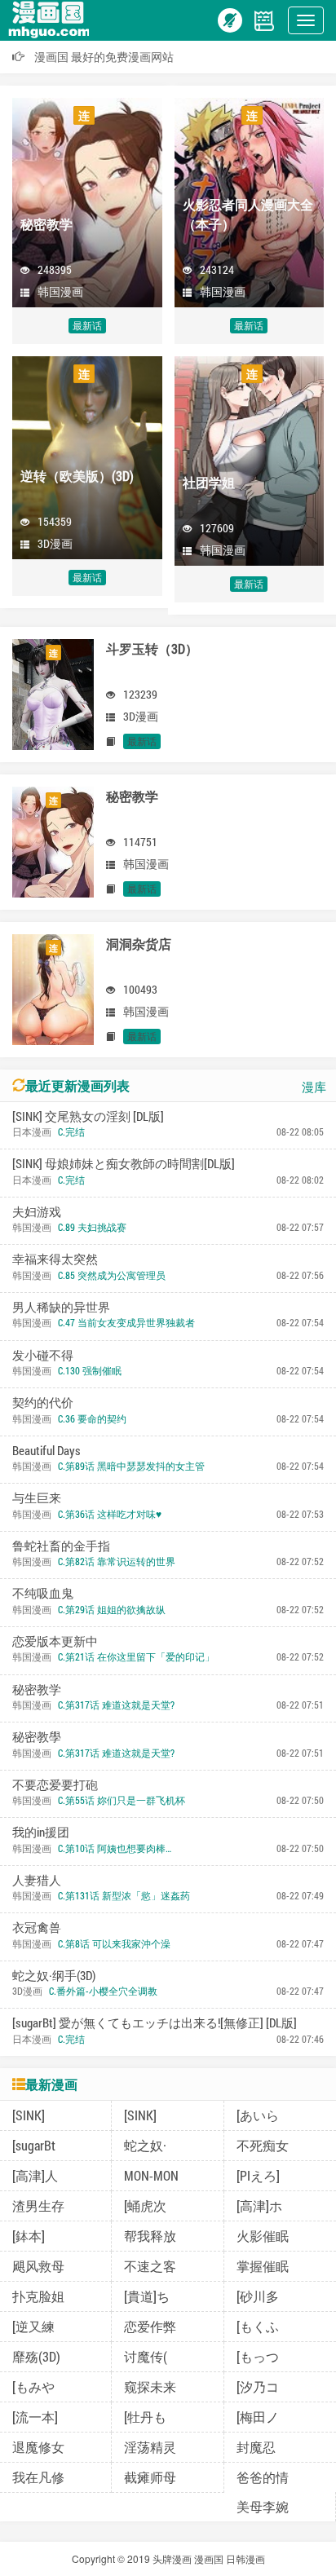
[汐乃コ (258, 2386)
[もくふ (258, 2326)
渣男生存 (38, 2205)
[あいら (258, 2115)
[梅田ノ (258, 2417)
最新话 (87, 325)
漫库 (314, 1087)
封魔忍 (256, 2447)
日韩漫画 (245, 2558)
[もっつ (258, 2356)
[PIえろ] (258, 2175)
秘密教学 (37, 1689)
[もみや (33, 2386)
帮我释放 (150, 2236)
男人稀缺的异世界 (61, 1307)
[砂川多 (258, 2296)
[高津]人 (35, 2175)
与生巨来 (37, 1498)
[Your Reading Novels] (264, 19)
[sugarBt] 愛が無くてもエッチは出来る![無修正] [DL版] (155, 2022)
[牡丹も (145, 2417)
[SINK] (29, 2115)
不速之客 (150, 2266)
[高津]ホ (259, 2205)
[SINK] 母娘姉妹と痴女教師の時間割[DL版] (124, 1163)
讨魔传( (146, 2356)
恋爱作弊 (150, 2326)
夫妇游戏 (37, 1211)
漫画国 (209, 2558)
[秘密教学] (53, 840)
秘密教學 (37, 1736)
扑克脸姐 (38, 2296)
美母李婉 (263, 2506)
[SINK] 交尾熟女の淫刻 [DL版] (88, 1116)
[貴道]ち (147, 2296)
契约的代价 (43, 1402)
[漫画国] (53, 19)
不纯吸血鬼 (43, 1593)
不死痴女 (263, 2145)
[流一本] (35, 2417)
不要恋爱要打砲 (55, 1784)
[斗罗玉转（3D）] (53, 692)
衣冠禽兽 (37, 1927)
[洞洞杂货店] (53, 987)
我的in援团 (41, 1832)
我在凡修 (38, 2477)
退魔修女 (38, 2447)
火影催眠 (263, 2236)
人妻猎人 (37, 1880)
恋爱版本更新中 (55, 1641)
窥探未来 (150, 2386)
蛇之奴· (145, 2145)
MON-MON (151, 2175)
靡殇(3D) (36, 2356)
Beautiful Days (46, 1450)
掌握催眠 (263, 2266)
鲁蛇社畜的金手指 (61, 1546)
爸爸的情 (263, 2477)
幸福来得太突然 (55, 1259)
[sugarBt (34, 2145)
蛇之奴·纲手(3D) (54, 1975)
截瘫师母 (150, 2477)
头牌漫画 (172, 2558)
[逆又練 (33, 2326)
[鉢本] (29, 2236)
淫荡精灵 (150, 2447)
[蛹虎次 (145, 2205)
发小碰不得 (43, 1355)
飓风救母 (38, 2266)
